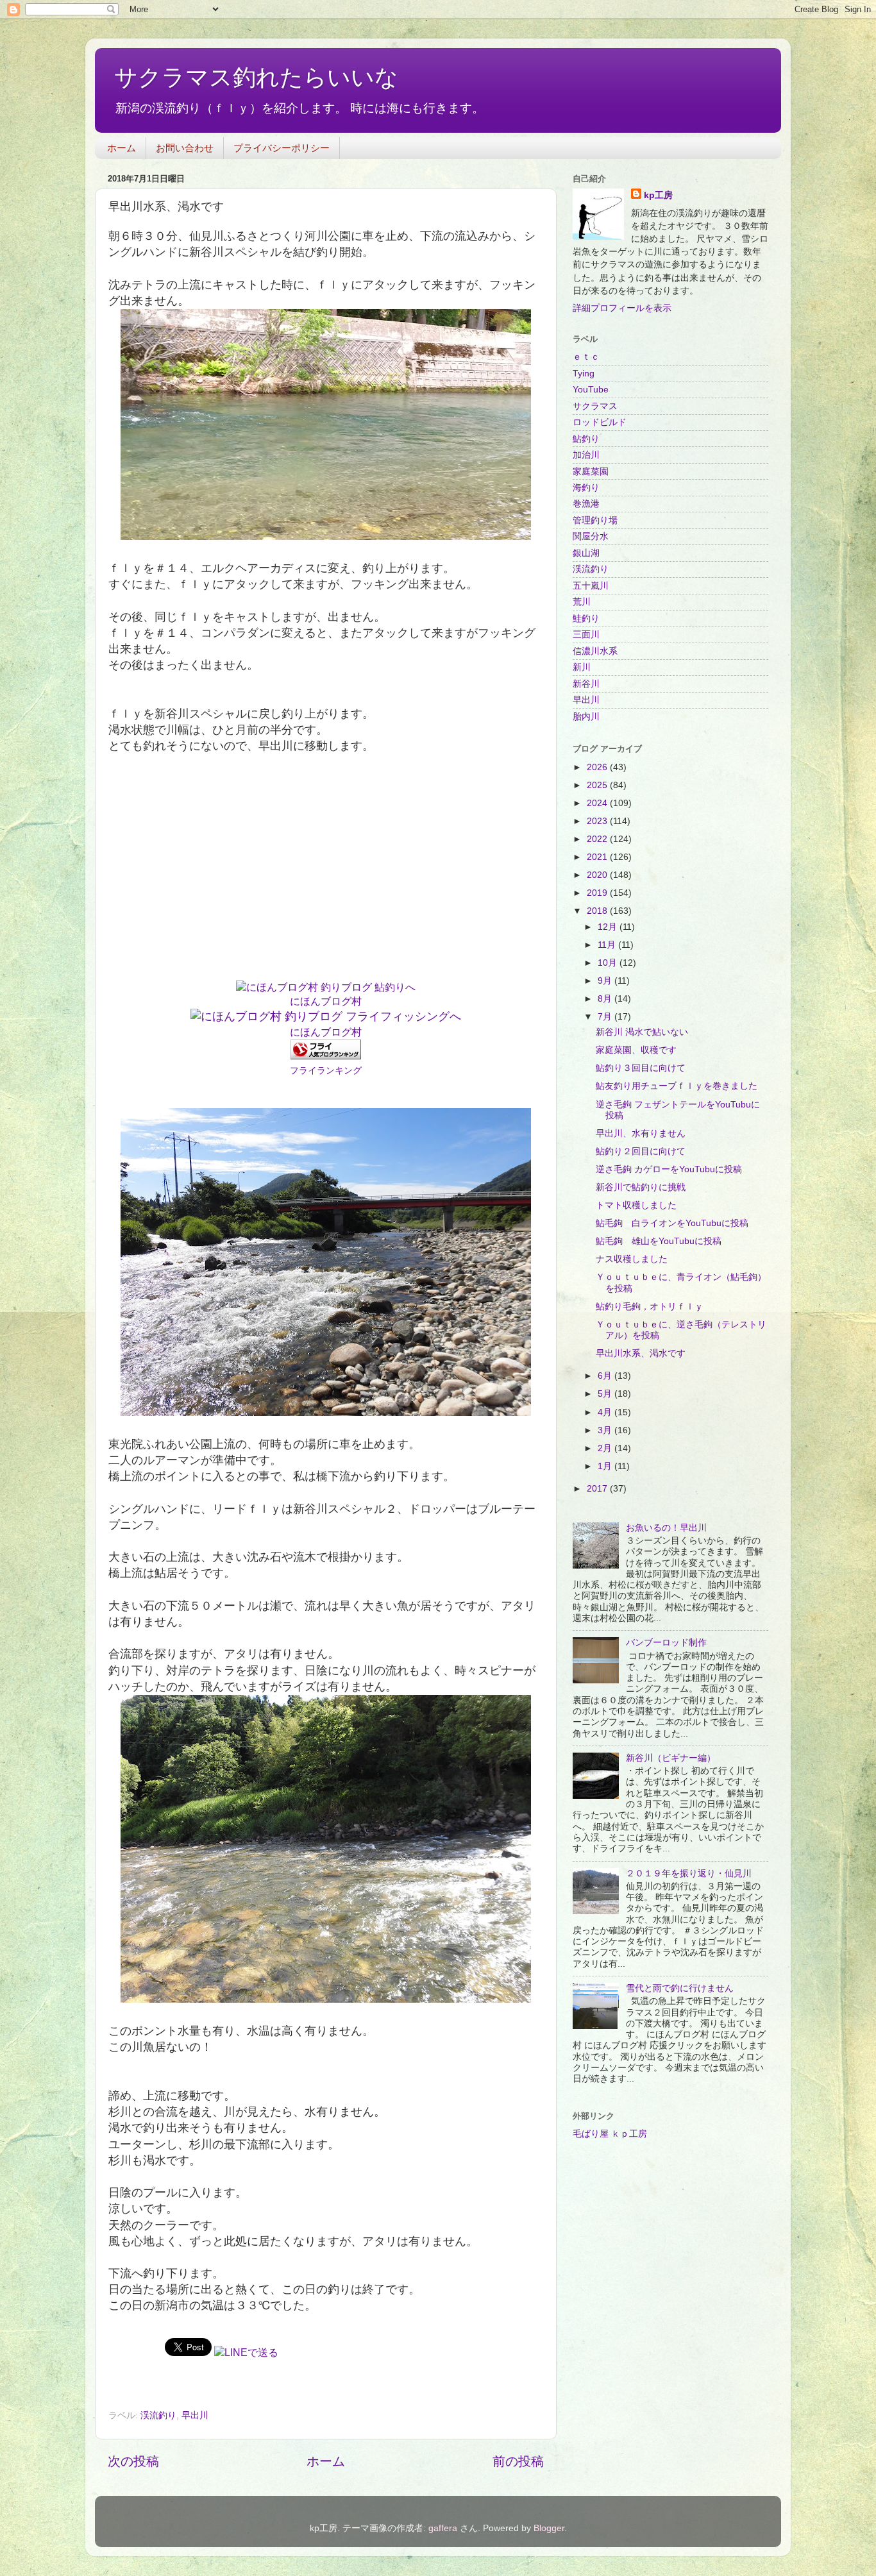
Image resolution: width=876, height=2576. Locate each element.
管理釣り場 (595, 520)
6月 (606, 1376)
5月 (606, 1393)
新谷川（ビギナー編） (671, 1758)
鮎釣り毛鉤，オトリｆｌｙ (650, 1306)
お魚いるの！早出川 (666, 1528)
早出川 (195, 2415)
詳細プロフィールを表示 (622, 308)
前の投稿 (518, 2461)
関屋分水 (591, 536)
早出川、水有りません (641, 1133)
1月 (606, 1466)
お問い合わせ (185, 148)
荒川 (582, 602)
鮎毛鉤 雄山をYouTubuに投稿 (659, 1241)
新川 (582, 667)
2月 (606, 1448)
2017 (598, 1488)
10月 (609, 963)
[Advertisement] (326, 875)
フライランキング (326, 1070)
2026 (598, 767)
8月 (606, 998)
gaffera (443, 2528)
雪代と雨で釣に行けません (680, 1988)
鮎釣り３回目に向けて (641, 1068)
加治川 (586, 455)
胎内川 (586, 716)
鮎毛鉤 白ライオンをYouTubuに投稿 (672, 1223)
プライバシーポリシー (282, 148)
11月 (608, 945)
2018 (598, 911)
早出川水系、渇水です (641, 1353)
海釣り (586, 487)
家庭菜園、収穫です (636, 1050)
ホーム (122, 148)
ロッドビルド (600, 422)
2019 (598, 893)
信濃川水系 (595, 651)
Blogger (549, 2528)
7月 (606, 1016)
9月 (606, 981)
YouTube (591, 389)
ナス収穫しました (632, 1259)
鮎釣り (586, 439)
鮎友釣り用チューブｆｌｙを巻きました (677, 1086)
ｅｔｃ (586, 357)
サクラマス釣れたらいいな (256, 77)
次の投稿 (133, 2461)
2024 (598, 803)
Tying (584, 373)
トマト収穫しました (636, 1205)
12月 (609, 927)
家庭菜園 (591, 471)
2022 (598, 839)
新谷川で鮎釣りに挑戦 (641, 1187)
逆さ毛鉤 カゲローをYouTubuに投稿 (669, 1169)
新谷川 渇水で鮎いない (642, 1032)
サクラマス (595, 406)
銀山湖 (586, 553)
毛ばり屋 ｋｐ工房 (610, 2134)
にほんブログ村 (326, 1001)
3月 (606, 1430)
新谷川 (586, 684)
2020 (598, 875)
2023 (598, 821)
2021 (598, 857)
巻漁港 (586, 503)
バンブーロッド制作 (666, 1642)
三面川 (586, 634)
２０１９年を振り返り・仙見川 (689, 1873)
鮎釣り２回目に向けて (641, 1151)
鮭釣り (586, 618)
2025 (598, 785)
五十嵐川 (591, 585)
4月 (606, 1412)
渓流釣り (158, 2415)
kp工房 (658, 195)
